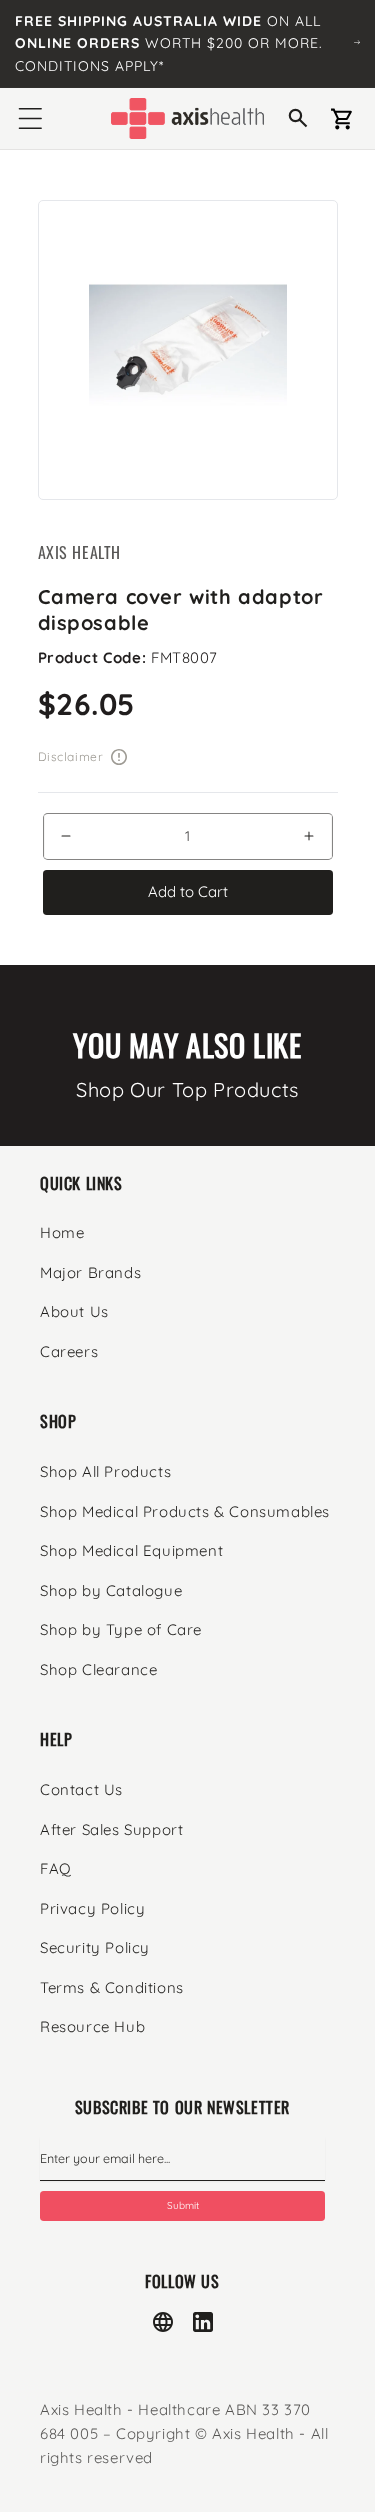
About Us (74, 1311)
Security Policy (95, 1947)
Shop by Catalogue (111, 1590)
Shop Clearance (98, 1669)
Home (62, 1232)
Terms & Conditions (112, 1987)
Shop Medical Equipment (131, 1550)
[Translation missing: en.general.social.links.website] (163, 2322)
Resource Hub (92, 2026)
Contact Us (81, 1789)
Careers (69, 1351)
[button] (30, 119)
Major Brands (90, 1272)
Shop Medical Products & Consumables (185, 1511)
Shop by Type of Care (121, 1629)
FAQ (56, 1868)
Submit (183, 2205)
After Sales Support (111, 1829)
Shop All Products (105, 1471)
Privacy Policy (92, 1908)
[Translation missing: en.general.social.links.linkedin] (203, 2322)
